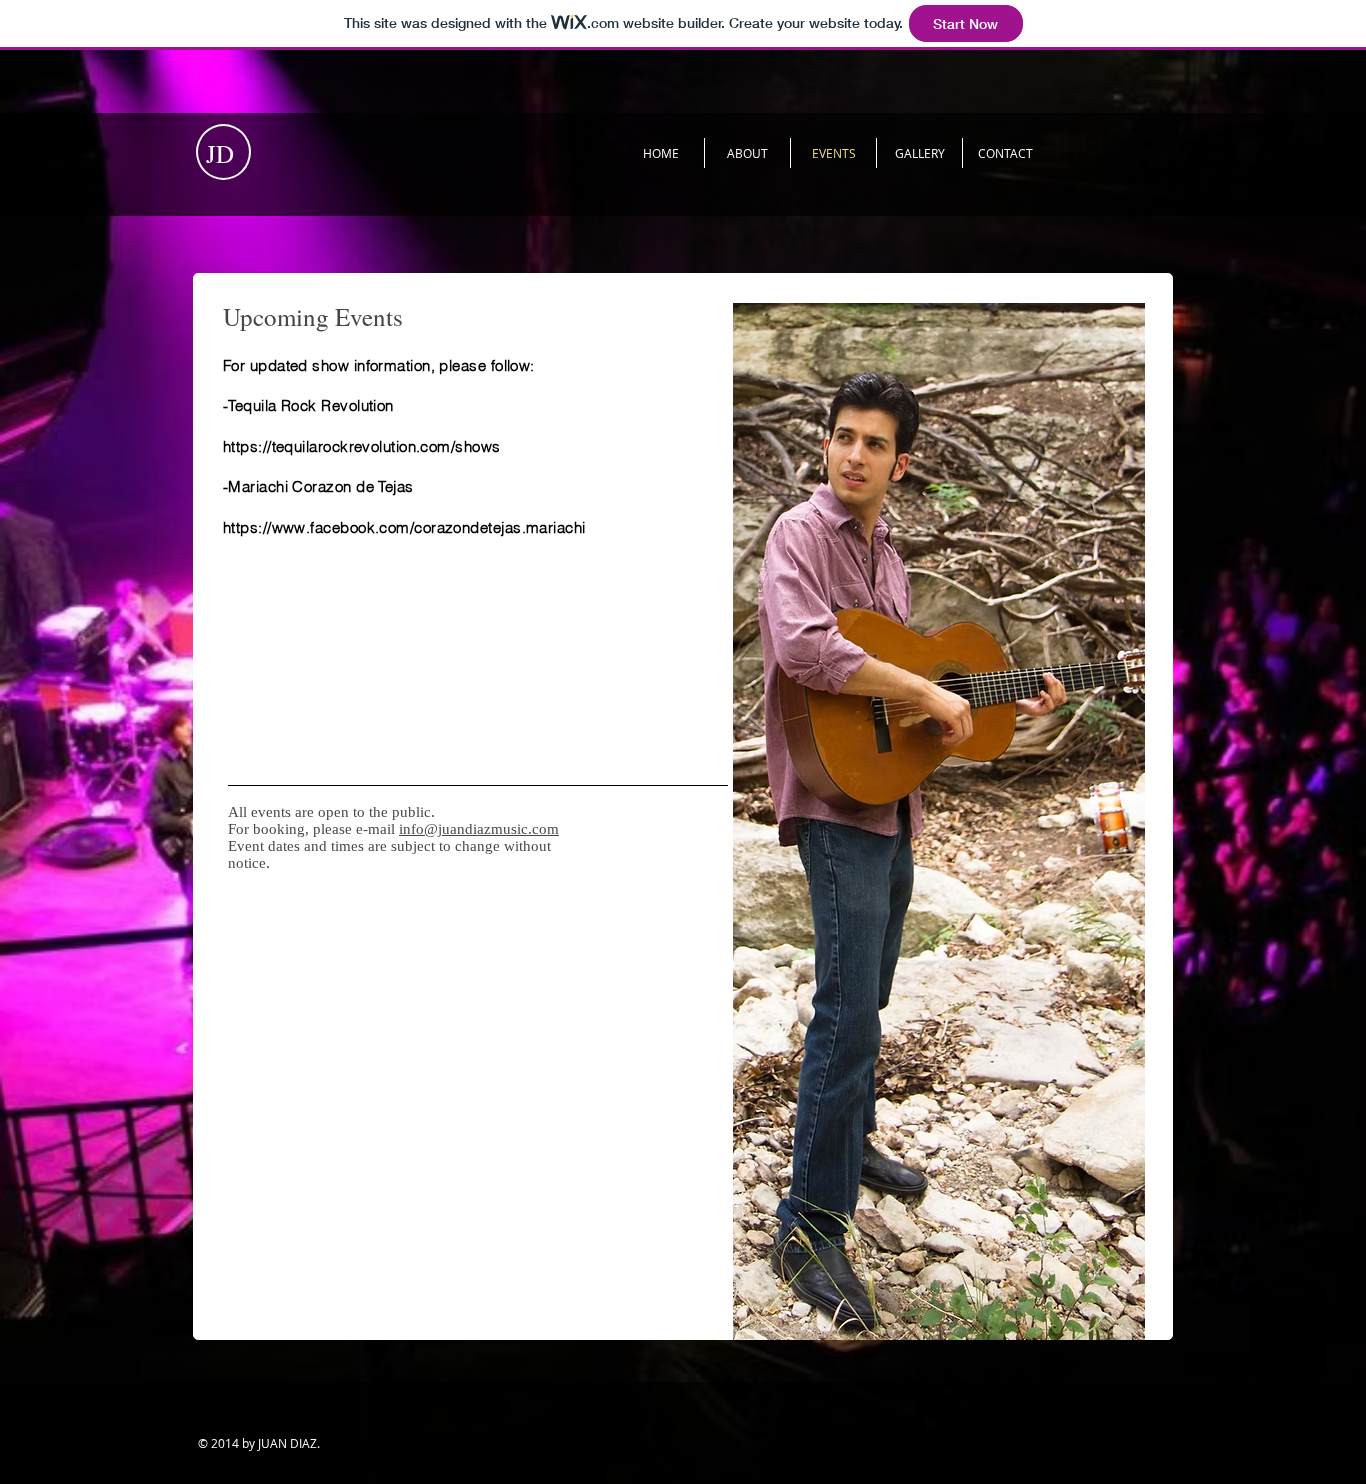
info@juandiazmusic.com (479, 829)
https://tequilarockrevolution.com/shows (362, 446)
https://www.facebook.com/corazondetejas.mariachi (404, 527)
